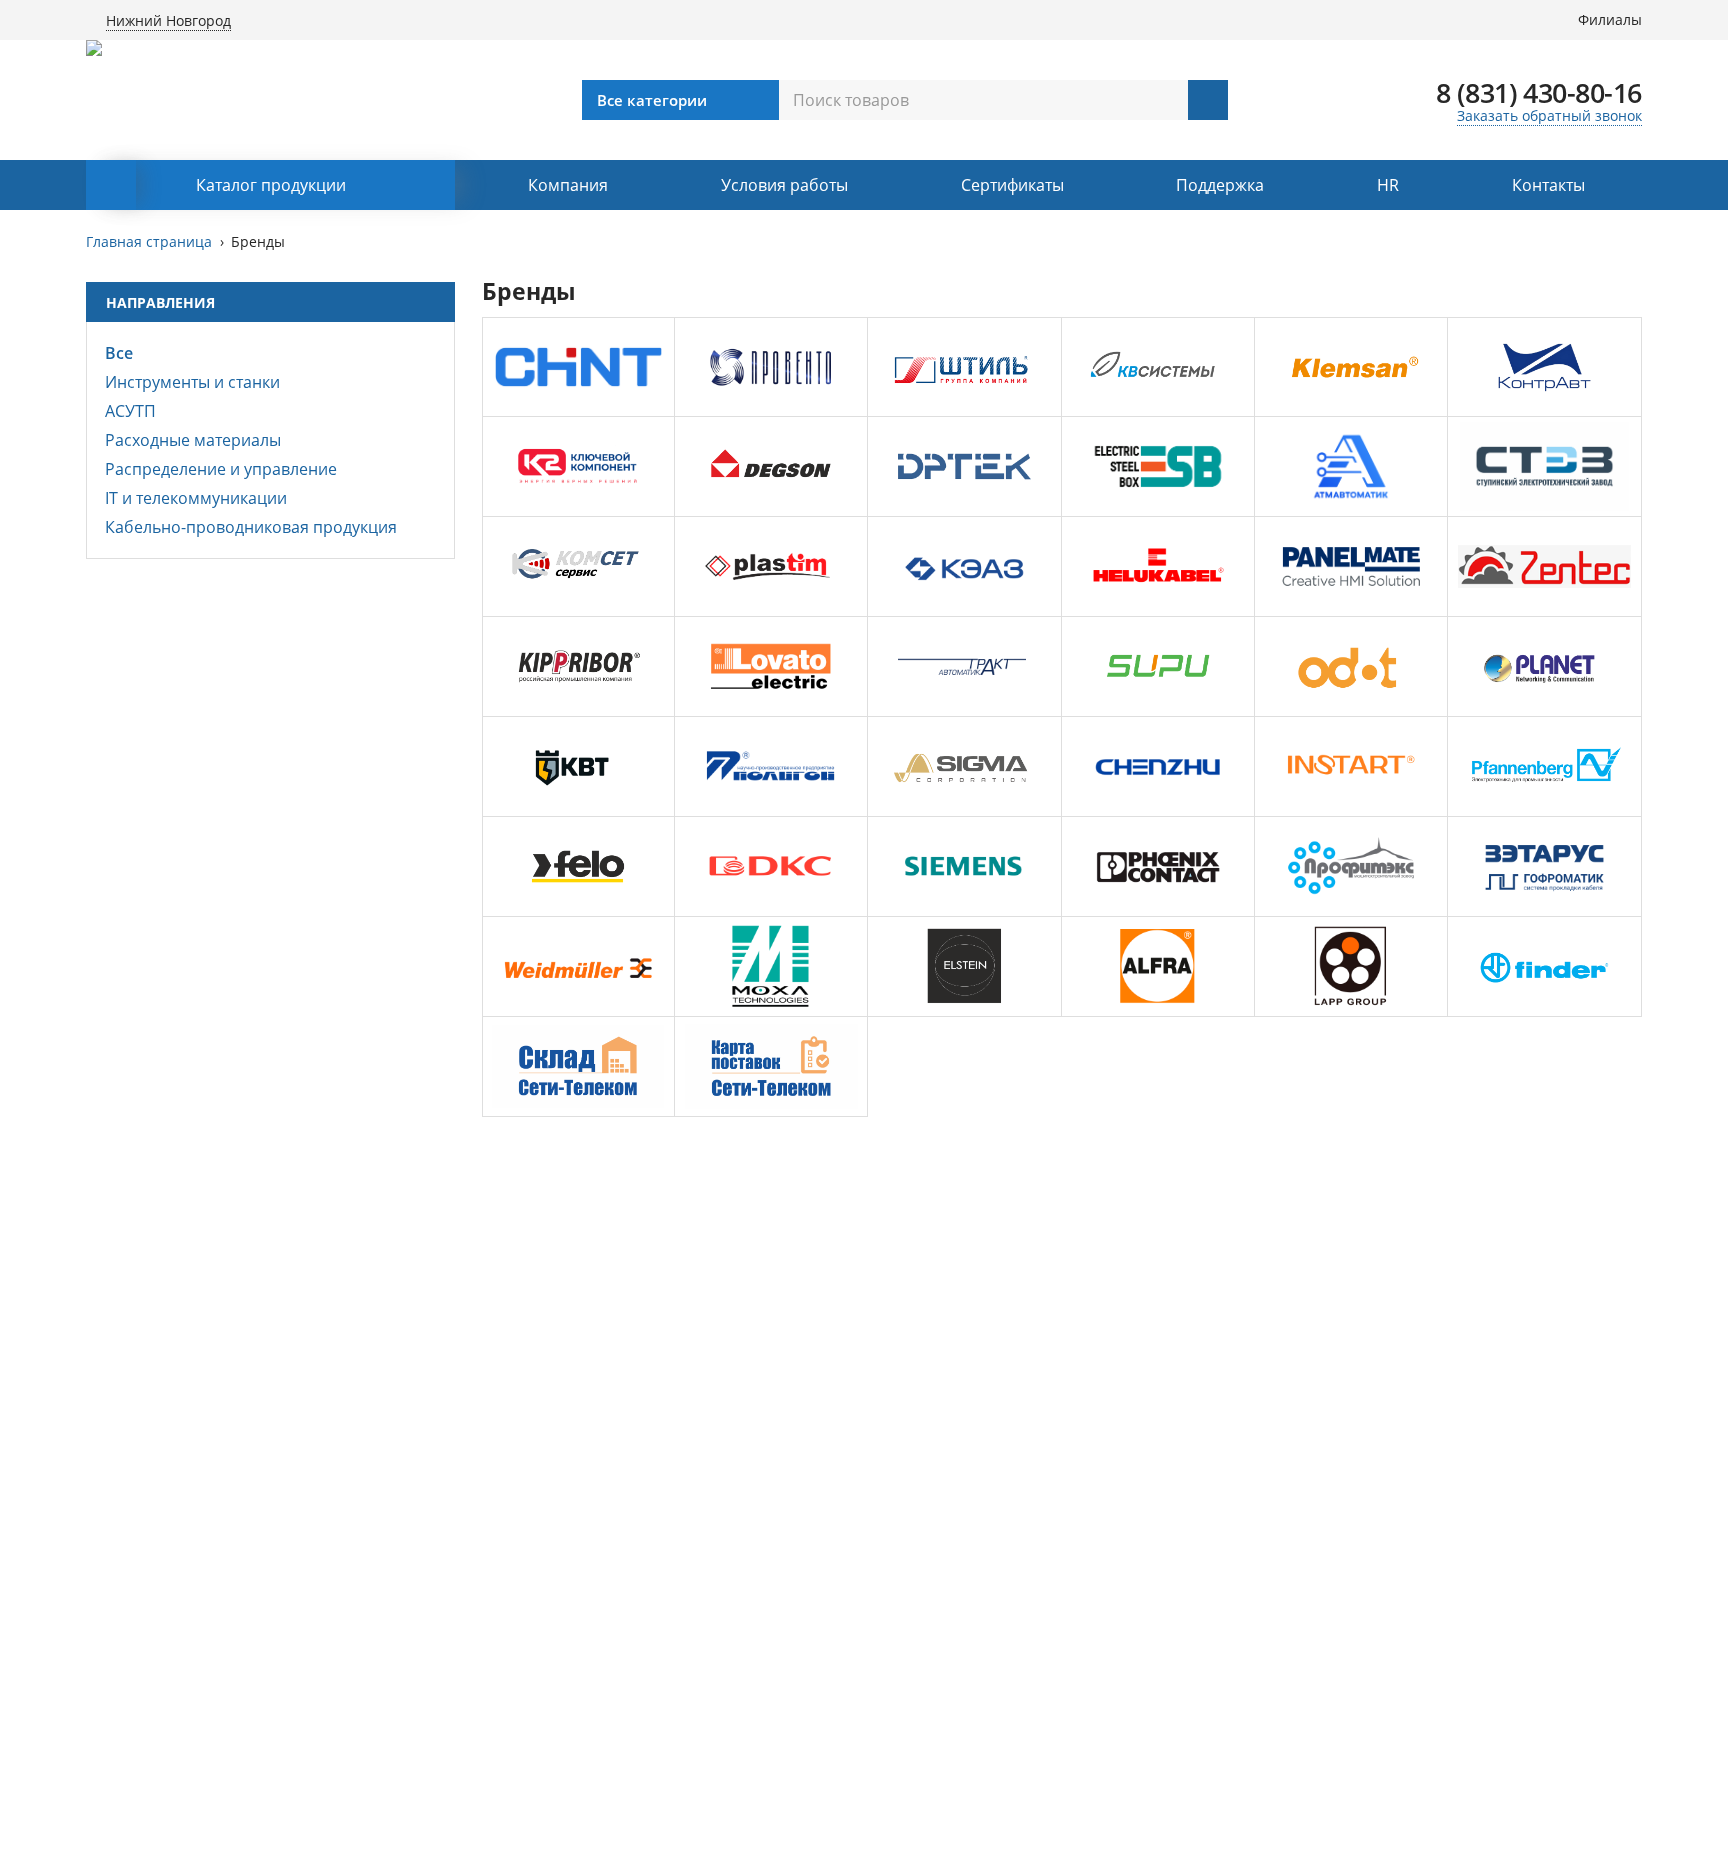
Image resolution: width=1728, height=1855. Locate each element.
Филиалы (1610, 19)
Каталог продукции (271, 185)
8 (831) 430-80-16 (1539, 92)
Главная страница (149, 241)
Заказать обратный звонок (1549, 115)
